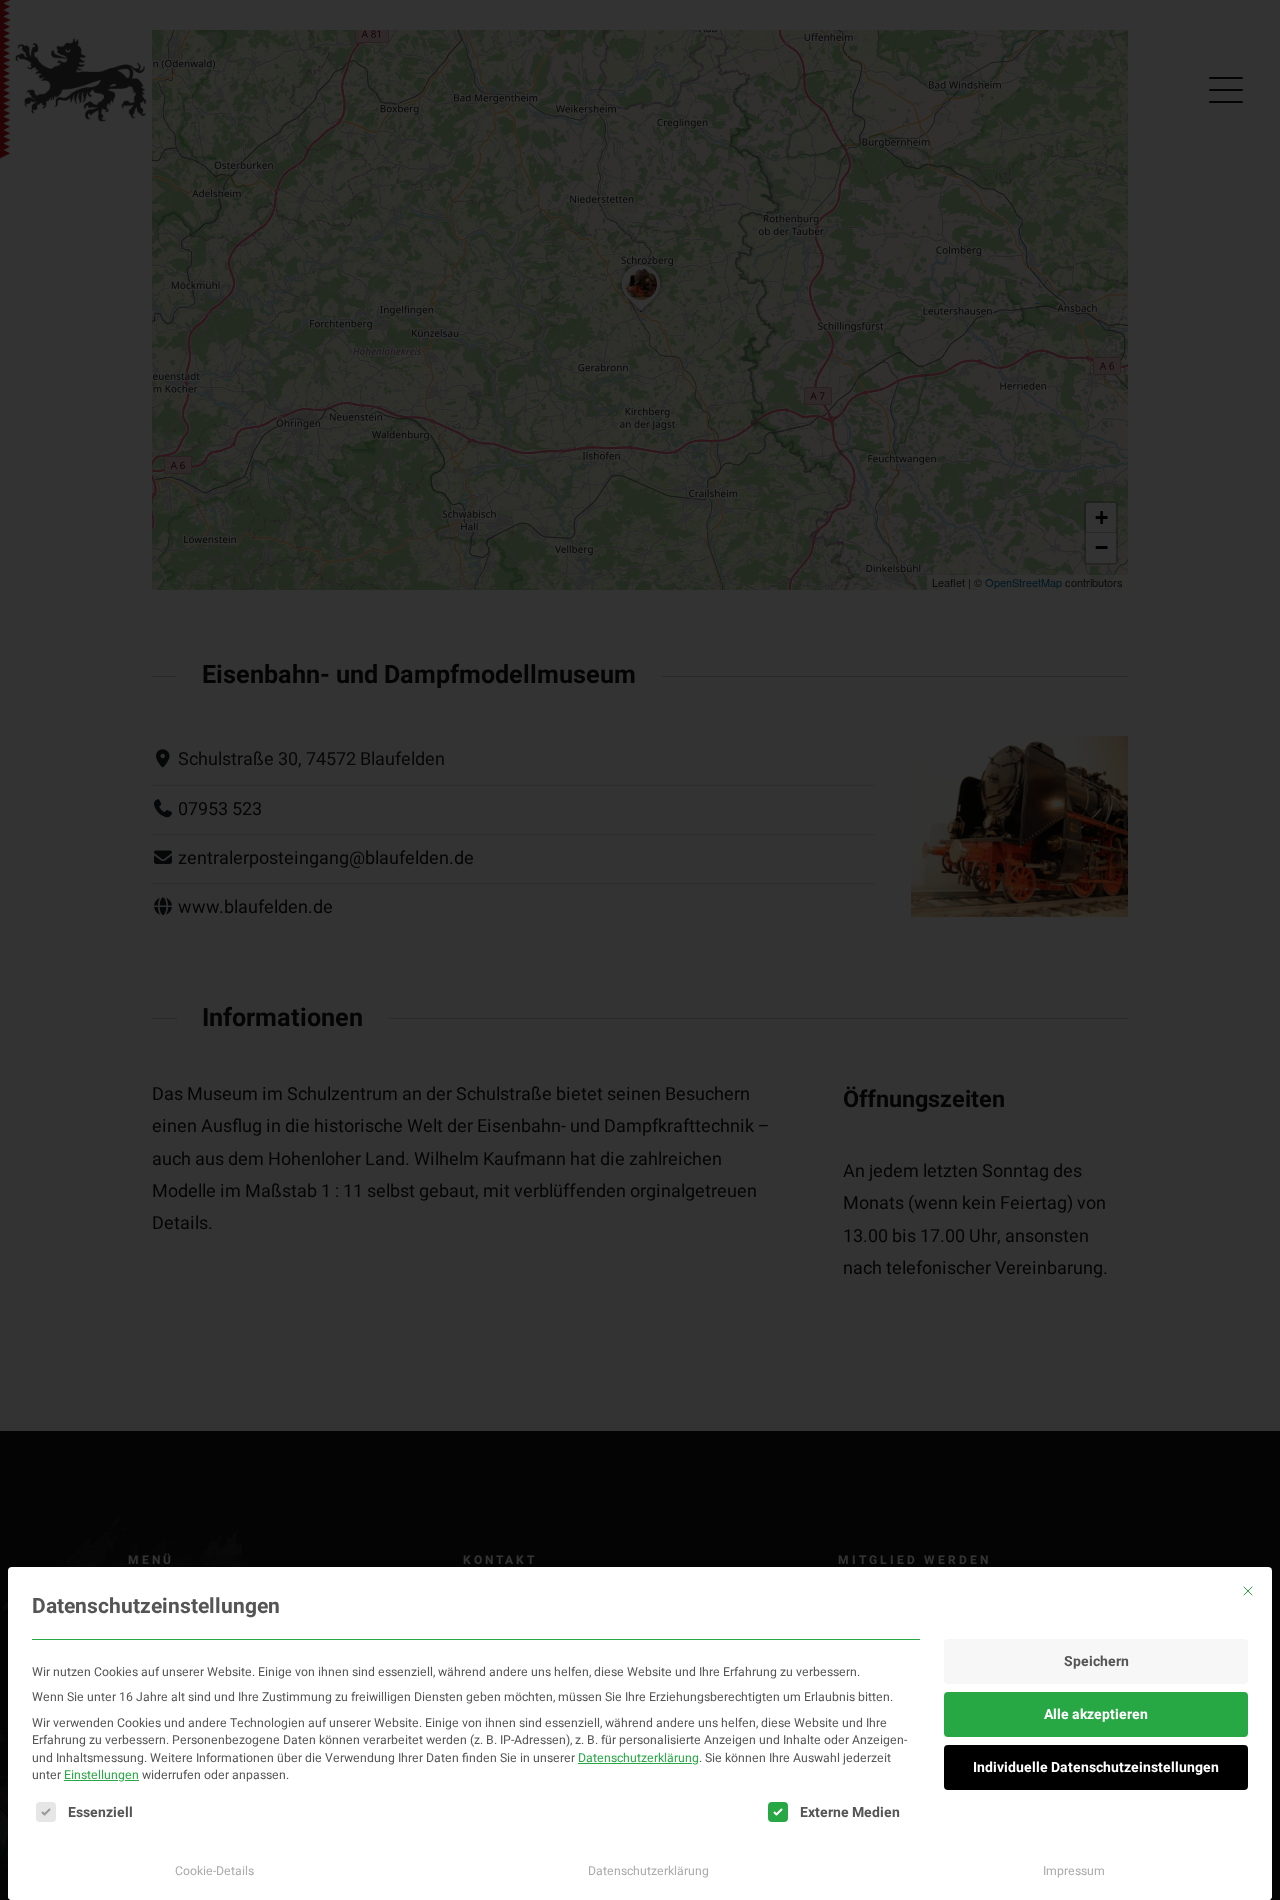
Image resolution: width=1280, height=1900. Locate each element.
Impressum (1074, 1871)
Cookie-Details (214, 1871)
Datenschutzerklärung (638, 1758)
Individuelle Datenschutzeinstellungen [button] (1096, 1767)
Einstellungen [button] (101, 1775)
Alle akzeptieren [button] (1096, 1714)
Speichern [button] (1096, 1661)
